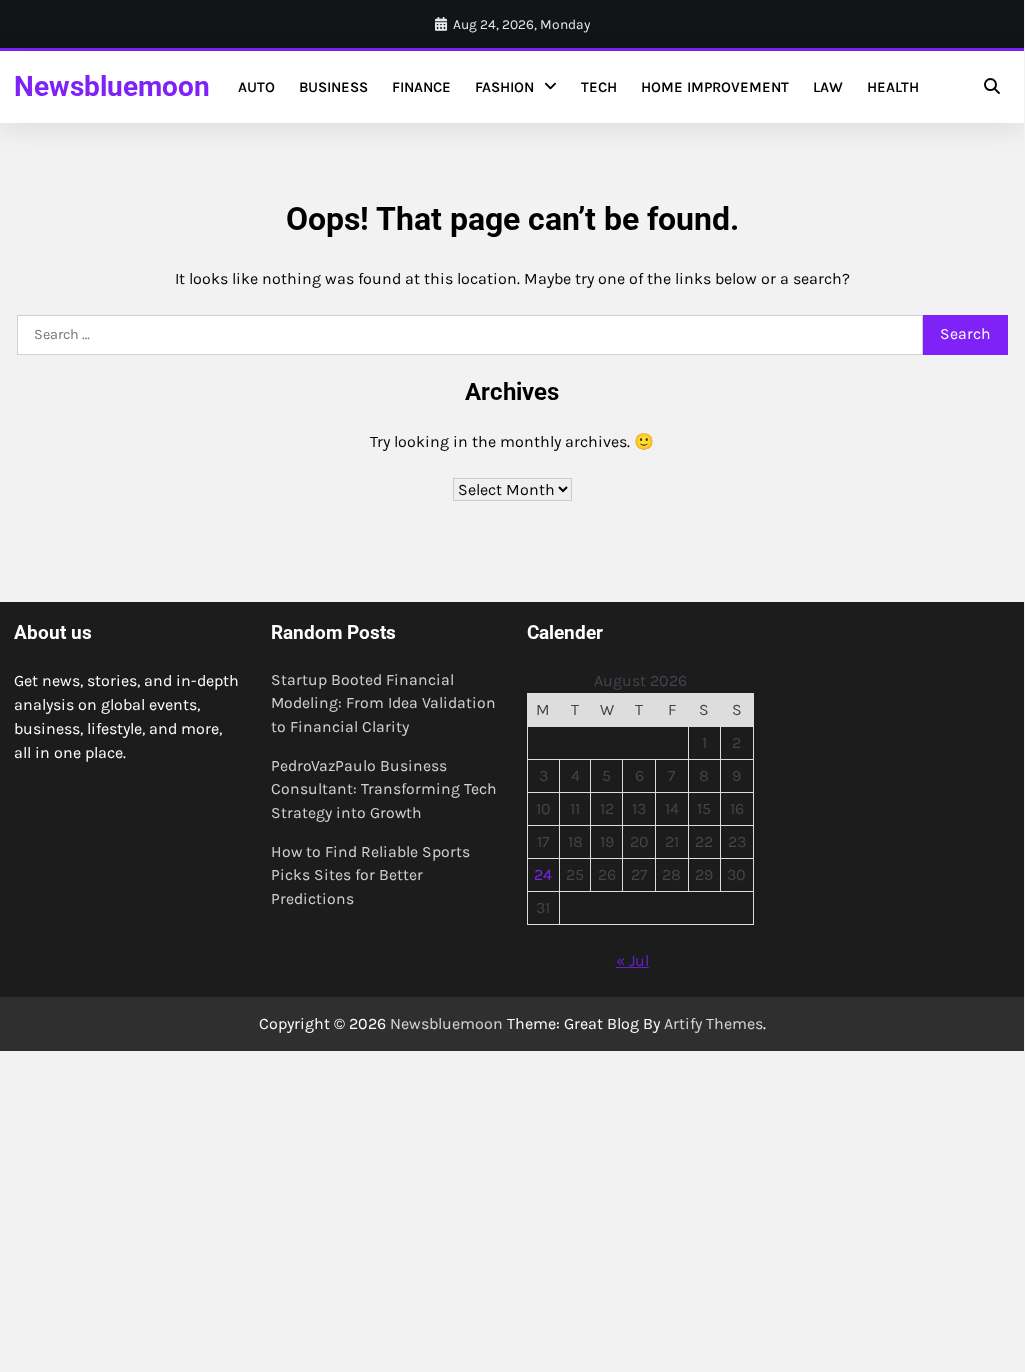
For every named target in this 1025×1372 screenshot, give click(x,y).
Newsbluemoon (112, 86)
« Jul (632, 960)
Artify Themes (713, 1023)
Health (893, 87)
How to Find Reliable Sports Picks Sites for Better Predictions (370, 875)
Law (828, 87)
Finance (421, 87)
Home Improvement (715, 87)
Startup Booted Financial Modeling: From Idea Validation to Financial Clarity (383, 703)
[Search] (992, 87)
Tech (599, 87)
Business (333, 87)
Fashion (504, 87)
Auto (256, 87)
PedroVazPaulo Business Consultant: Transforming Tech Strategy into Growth (384, 789)
